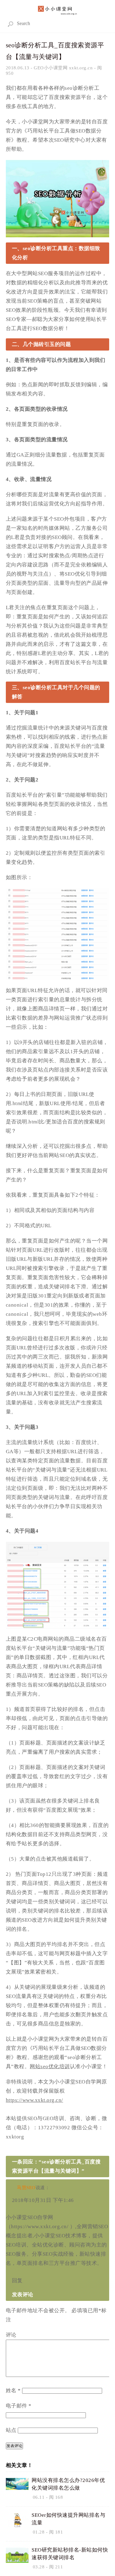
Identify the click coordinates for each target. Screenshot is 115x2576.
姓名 (13, 2390)
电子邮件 (19, 2406)
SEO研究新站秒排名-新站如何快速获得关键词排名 (70, 2554)
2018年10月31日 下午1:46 (43, 2200)
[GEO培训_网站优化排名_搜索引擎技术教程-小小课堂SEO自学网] (58, 9)
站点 (11, 2430)
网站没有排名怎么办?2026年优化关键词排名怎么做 (68, 2484)
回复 (17, 2281)
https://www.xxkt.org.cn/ (34, 2100)
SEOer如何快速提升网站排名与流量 (68, 2519)
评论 (11, 2335)
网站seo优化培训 (50, 2067)
